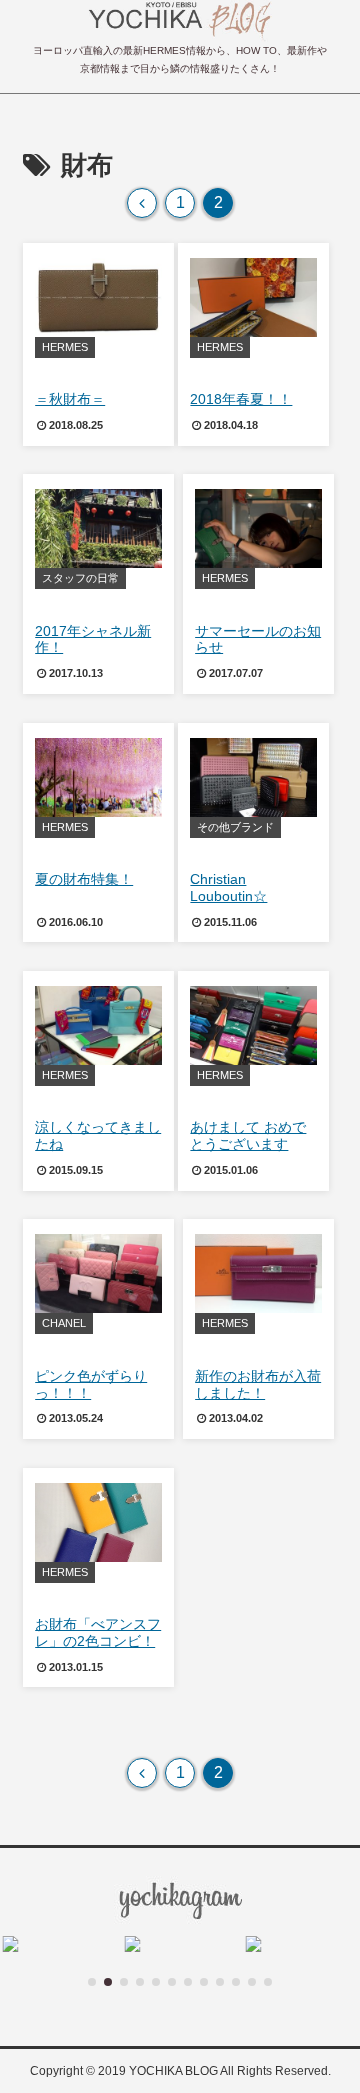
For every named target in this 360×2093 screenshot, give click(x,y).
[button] (92, 1982)
